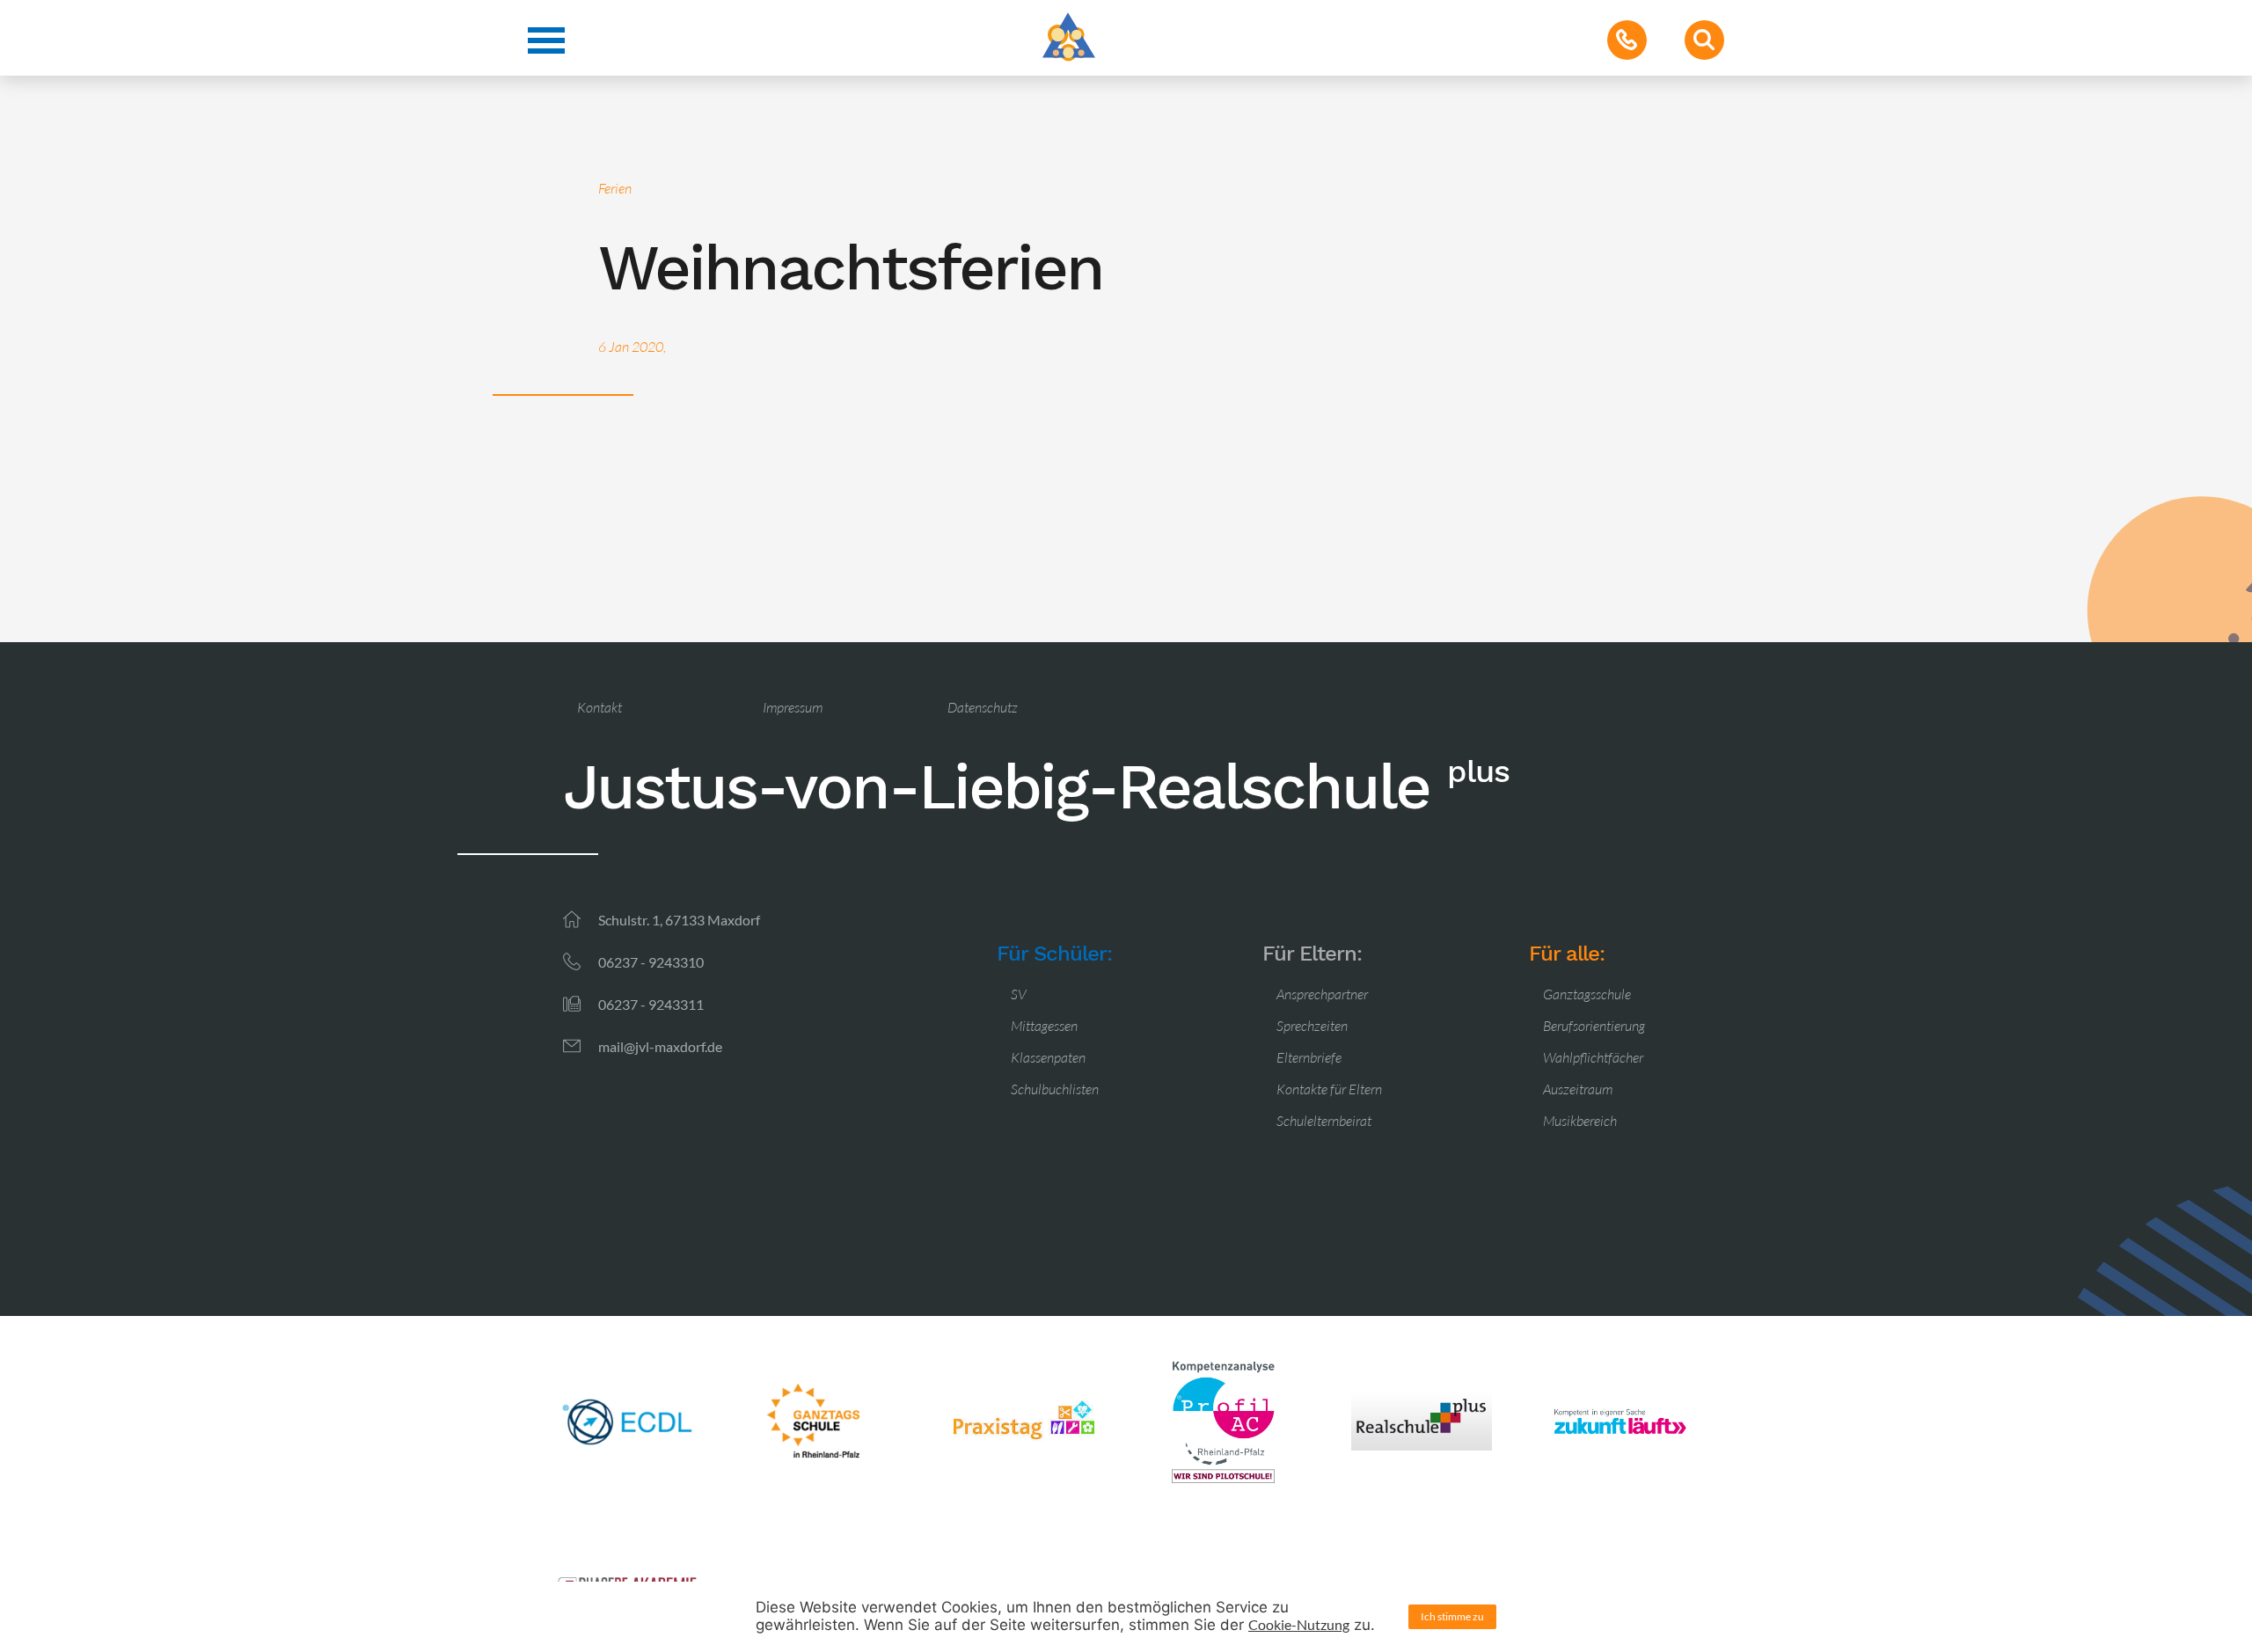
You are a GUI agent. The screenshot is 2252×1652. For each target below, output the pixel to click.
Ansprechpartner (1322, 994)
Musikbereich (1580, 1121)
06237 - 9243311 (651, 1004)
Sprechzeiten (1312, 1026)
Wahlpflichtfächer (1593, 1057)
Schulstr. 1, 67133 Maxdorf (679, 920)
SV (1019, 994)
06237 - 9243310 (651, 962)
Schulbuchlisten (1055, 1089)
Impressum (793, 707)
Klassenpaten (1048, 1057)
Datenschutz (983, 707)
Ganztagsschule (1587, 994)
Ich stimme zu (1452, 1616)
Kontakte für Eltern (1329, 1089)
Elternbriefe (1309, 1057)
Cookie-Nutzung (1299, 1624)
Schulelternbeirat (1324, 1121)
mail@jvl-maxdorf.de (660, 1046)
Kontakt (600, 707)
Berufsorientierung (1594, 1026)
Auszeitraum (1578, 1089)
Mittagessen (1044, 1026)
